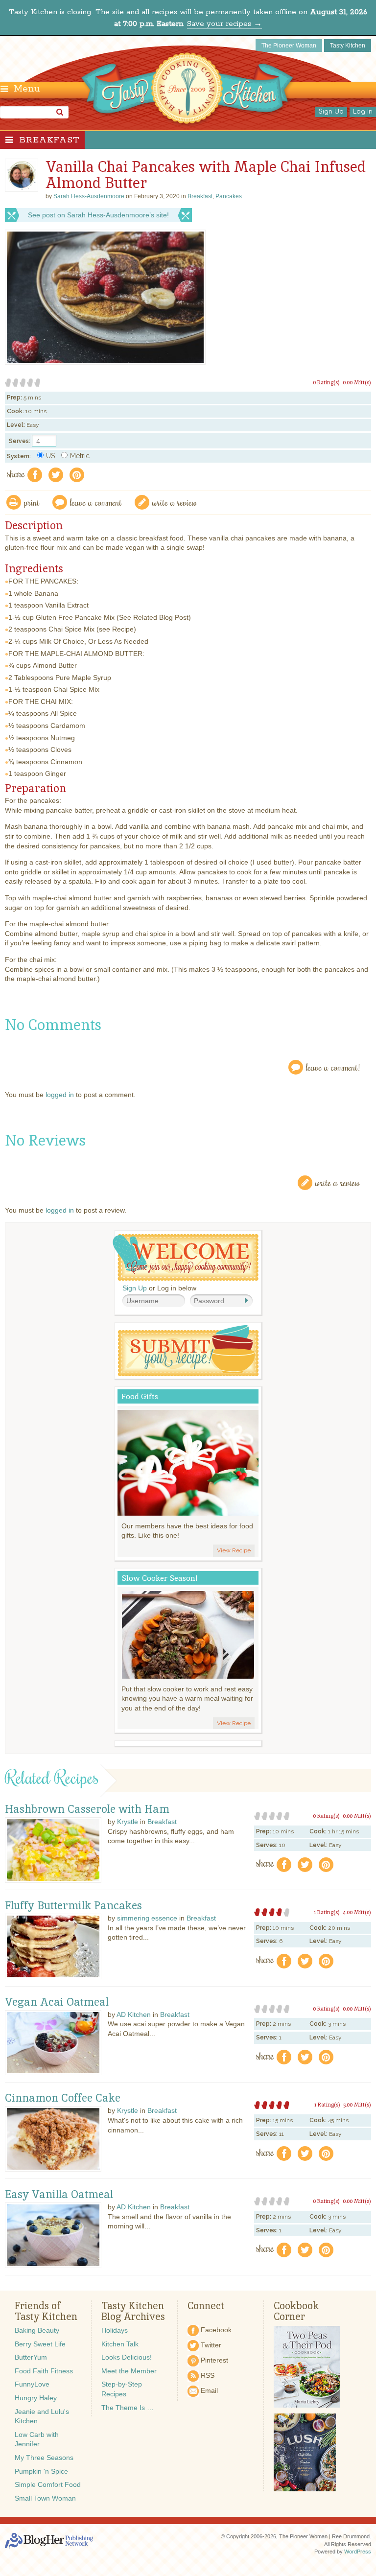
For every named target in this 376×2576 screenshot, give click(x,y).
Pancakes (229, 196)
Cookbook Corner (296, 2311)
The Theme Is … (128, 2408)
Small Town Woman (45, 2498)
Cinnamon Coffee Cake (63, 2098)
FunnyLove (32, 2384)
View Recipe (234, 1550)
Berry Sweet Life (40, 2344)
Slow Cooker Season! (160, 1578)
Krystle (128, 1822)
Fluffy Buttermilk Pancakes (73, 1906)
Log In (363, 112)
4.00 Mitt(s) (357, 1912)
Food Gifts (140, 1396)
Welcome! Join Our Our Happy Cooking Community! (186, 1257)
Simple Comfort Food (48, 2484)
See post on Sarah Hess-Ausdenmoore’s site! (98, 215)
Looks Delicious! (127, 2357)
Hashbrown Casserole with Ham (87, 1809)
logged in (60, 1095)
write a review (175, 502)
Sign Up (331, 112)
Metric (80, 456)
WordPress (358, 2552)
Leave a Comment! (333, 1067)
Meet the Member (129, 2371)
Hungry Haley (36, 2398)
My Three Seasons (44, 2458)
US (50, 456)
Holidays (115, 2330)
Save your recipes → (224, 24)
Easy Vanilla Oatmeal (59, 2195)
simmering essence (147, 1918)
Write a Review (338, 1183)
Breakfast (49, 140)
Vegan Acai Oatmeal (57, 2002)
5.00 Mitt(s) (357, 2105)
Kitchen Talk (120, 2344)
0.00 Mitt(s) (357, 382)
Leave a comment (96, 502)
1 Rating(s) (327, 1912)
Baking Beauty (37, 2330)
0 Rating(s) (326, 382)
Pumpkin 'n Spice (41, 2471)
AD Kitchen (134, 2014)
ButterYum (31, 2357)
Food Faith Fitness (44, 2371)
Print (32, 502)
